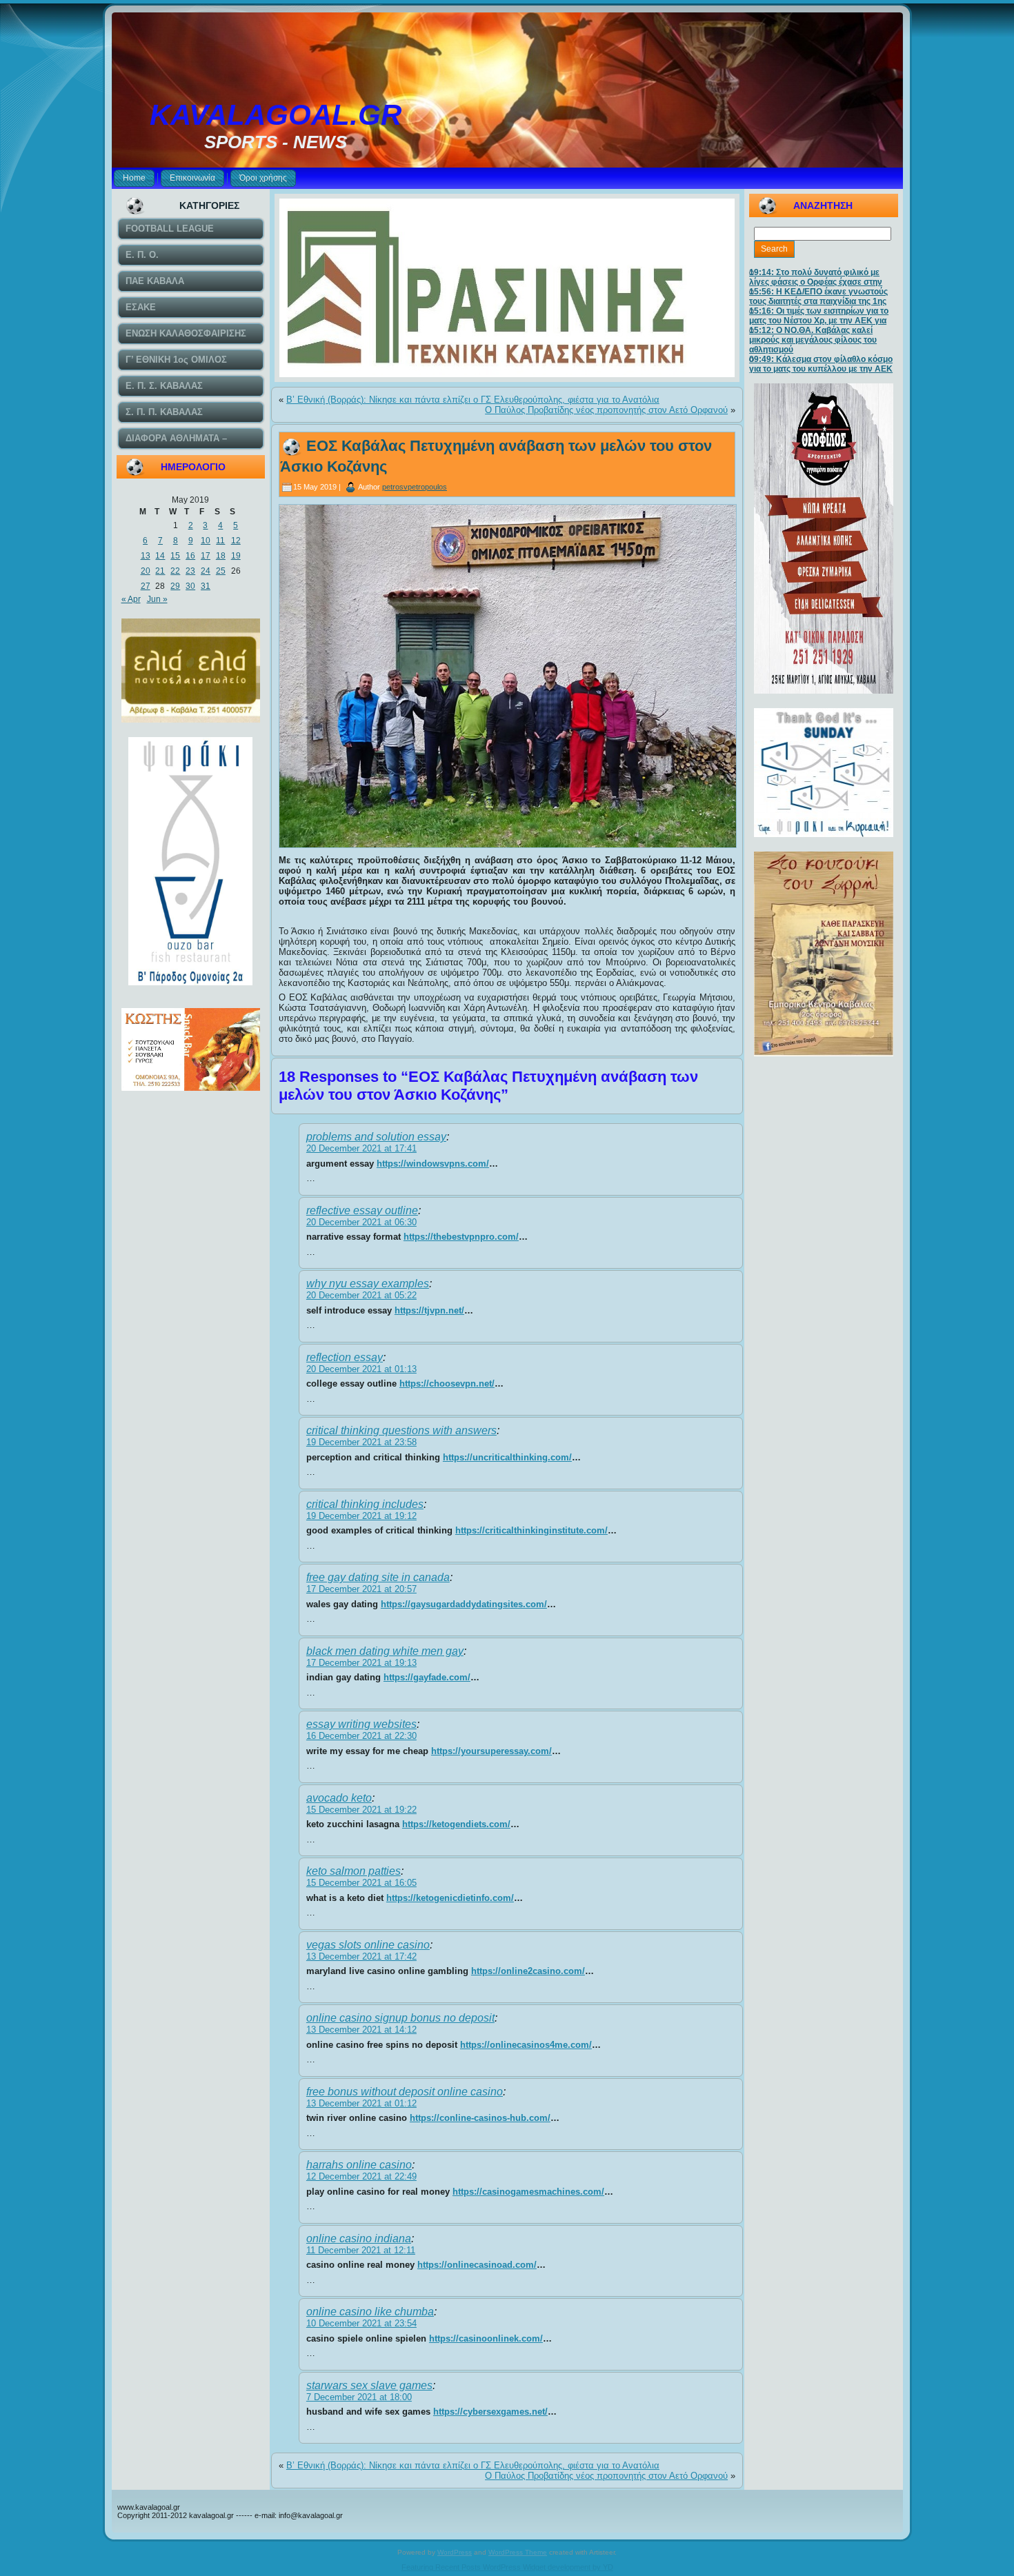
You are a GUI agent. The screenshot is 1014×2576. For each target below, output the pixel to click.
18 (221, 556)
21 (160, 571)
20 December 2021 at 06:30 (361, 1222)
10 (206, 541)
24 (206, 571)
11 (220, 541)
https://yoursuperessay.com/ (491, 1751)
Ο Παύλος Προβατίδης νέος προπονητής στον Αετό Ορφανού (606, 410)
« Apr (131, 599)
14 (160, 556)
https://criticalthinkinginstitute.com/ (531, 1530)
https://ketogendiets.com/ (456, 1824)
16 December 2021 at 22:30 (361, 1736)
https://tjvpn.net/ (429, 1310)
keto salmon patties (354, 1871)
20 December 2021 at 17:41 (361, 1148)
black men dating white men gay (385, 1651)
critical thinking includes (365, 1504)
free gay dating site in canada (378, 1577)
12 (236, 541)
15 (175, 556)
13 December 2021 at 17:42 (361, 1956)
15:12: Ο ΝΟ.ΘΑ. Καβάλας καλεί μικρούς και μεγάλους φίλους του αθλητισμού (813, 340)
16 (190, 556)
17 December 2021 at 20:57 (361, 1589)
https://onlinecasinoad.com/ (477, 2265)
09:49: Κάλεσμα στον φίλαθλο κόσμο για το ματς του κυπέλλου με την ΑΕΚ (821, 364)
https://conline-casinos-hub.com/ (480, 2118)
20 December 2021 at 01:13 (361, 1369)
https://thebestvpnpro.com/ (461, 1237)
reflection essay (345, 1357)
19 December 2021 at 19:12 (361, 1516)
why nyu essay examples (368, 1284)
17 (206, 556)
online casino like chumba (370, 2312)
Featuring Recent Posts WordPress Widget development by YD (507, 2567)
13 (146, 556)
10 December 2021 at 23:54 (361, 2323)
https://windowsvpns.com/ (433, 1164)
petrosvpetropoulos (415, 487)
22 (175, 571)
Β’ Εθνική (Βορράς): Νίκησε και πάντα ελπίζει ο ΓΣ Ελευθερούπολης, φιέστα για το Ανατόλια (473, 400)
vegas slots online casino (368, 1945)
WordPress (455, 2552)
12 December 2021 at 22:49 (361, 2176)
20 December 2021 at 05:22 (361, 1295)
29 (175, 586)
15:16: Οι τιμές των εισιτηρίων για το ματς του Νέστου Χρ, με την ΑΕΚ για (819, 316)
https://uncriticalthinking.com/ (507, 1457)
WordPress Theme (518, 2552)
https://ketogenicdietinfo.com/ (450, 1898)
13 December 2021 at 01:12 (361, 2103)
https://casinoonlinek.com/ (486, 2338)
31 (206, 586)
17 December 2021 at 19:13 (361, 1663)
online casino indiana (359, 2238)
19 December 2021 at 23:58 (361, 1442)
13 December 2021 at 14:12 (361, 2030)
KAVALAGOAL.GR (276, 115)
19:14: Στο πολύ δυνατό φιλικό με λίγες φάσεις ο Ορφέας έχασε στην (816, 277)
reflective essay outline (362, 1210)
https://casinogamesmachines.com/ (528, 2192)
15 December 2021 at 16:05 (361, 1883)
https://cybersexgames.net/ (490, 2412)
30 (190, 586)
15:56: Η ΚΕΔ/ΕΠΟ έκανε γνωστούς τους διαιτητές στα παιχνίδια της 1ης (818, 296)
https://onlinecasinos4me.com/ (526, 2045)
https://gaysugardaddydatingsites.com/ (464, 1604)
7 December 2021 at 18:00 (359, 2397)
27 (146, 586)
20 (146, 571)
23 (190, 571)
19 (236, 556)
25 (221, 571)
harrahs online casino (359, 2165)
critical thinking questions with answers (401, 1430)
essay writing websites (361, 1724)
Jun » (157, 599)
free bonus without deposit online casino (405, 2092)
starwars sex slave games (369, 2385)
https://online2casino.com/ (528, 1971)
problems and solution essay (376, 1137)
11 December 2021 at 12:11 (361, 2250)
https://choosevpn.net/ (447, 1383)
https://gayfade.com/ (427, 1677)
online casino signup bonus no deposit (400, 2018)
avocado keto (339, 1798)
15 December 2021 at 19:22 (361, 1810)
